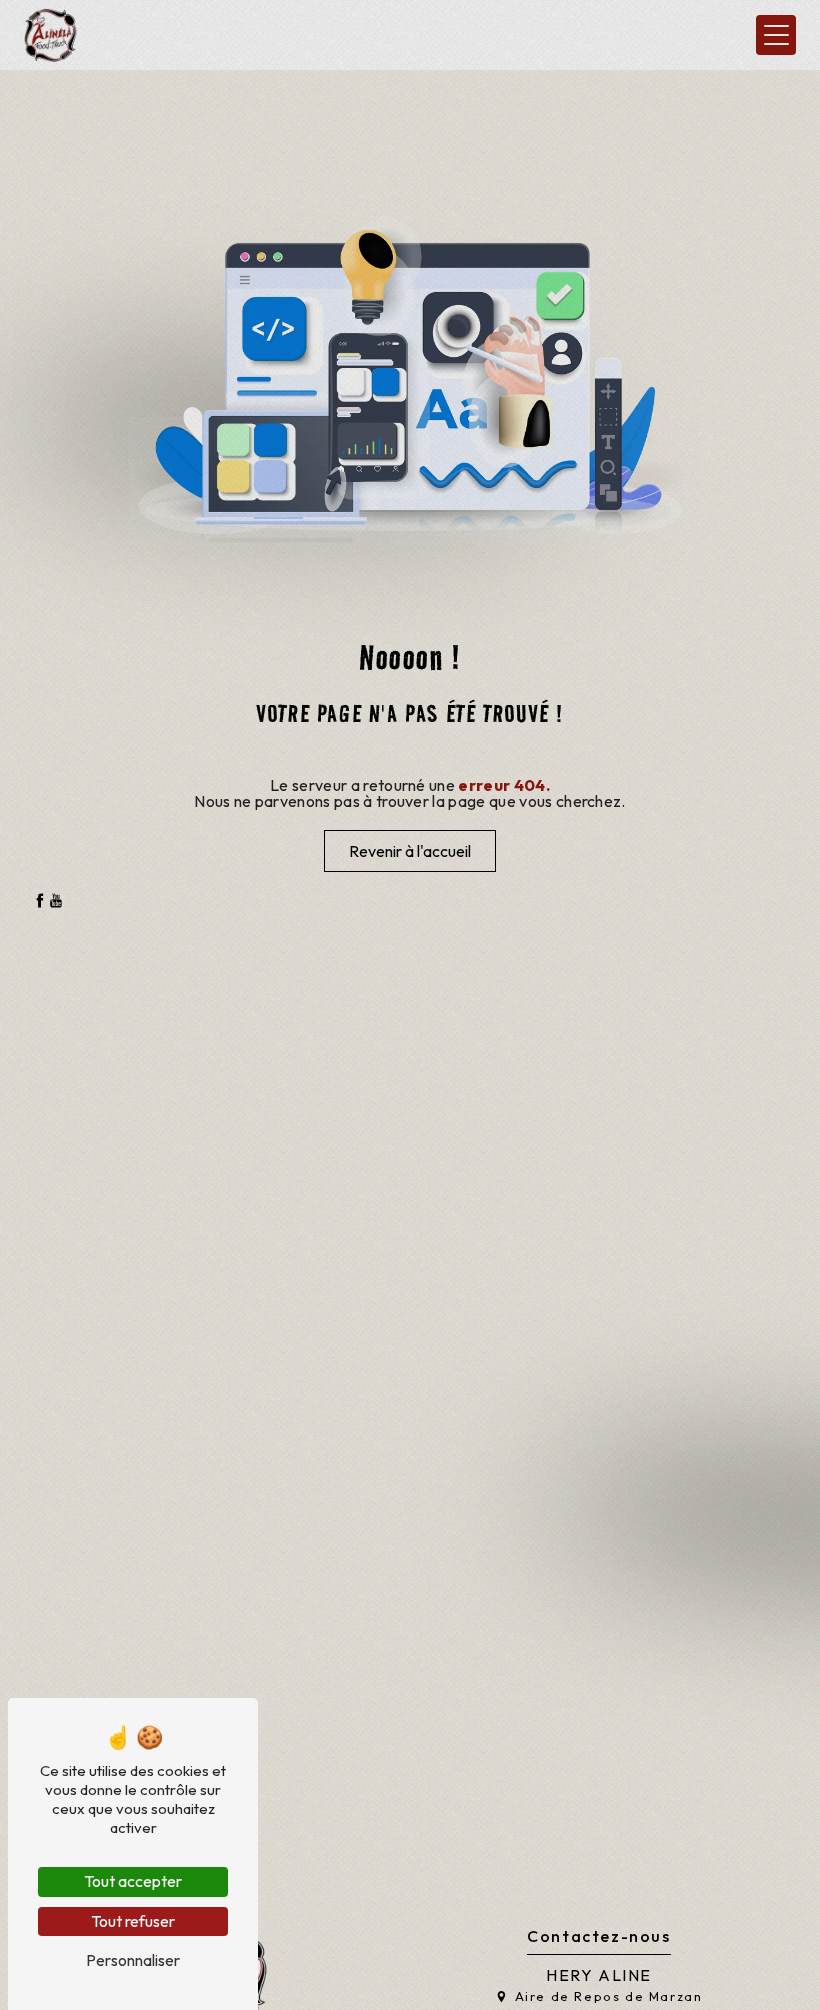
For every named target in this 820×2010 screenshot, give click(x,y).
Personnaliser (133, 1960)
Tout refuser (133, 1921)
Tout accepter (133, 1881)
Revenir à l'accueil (410, 851)
